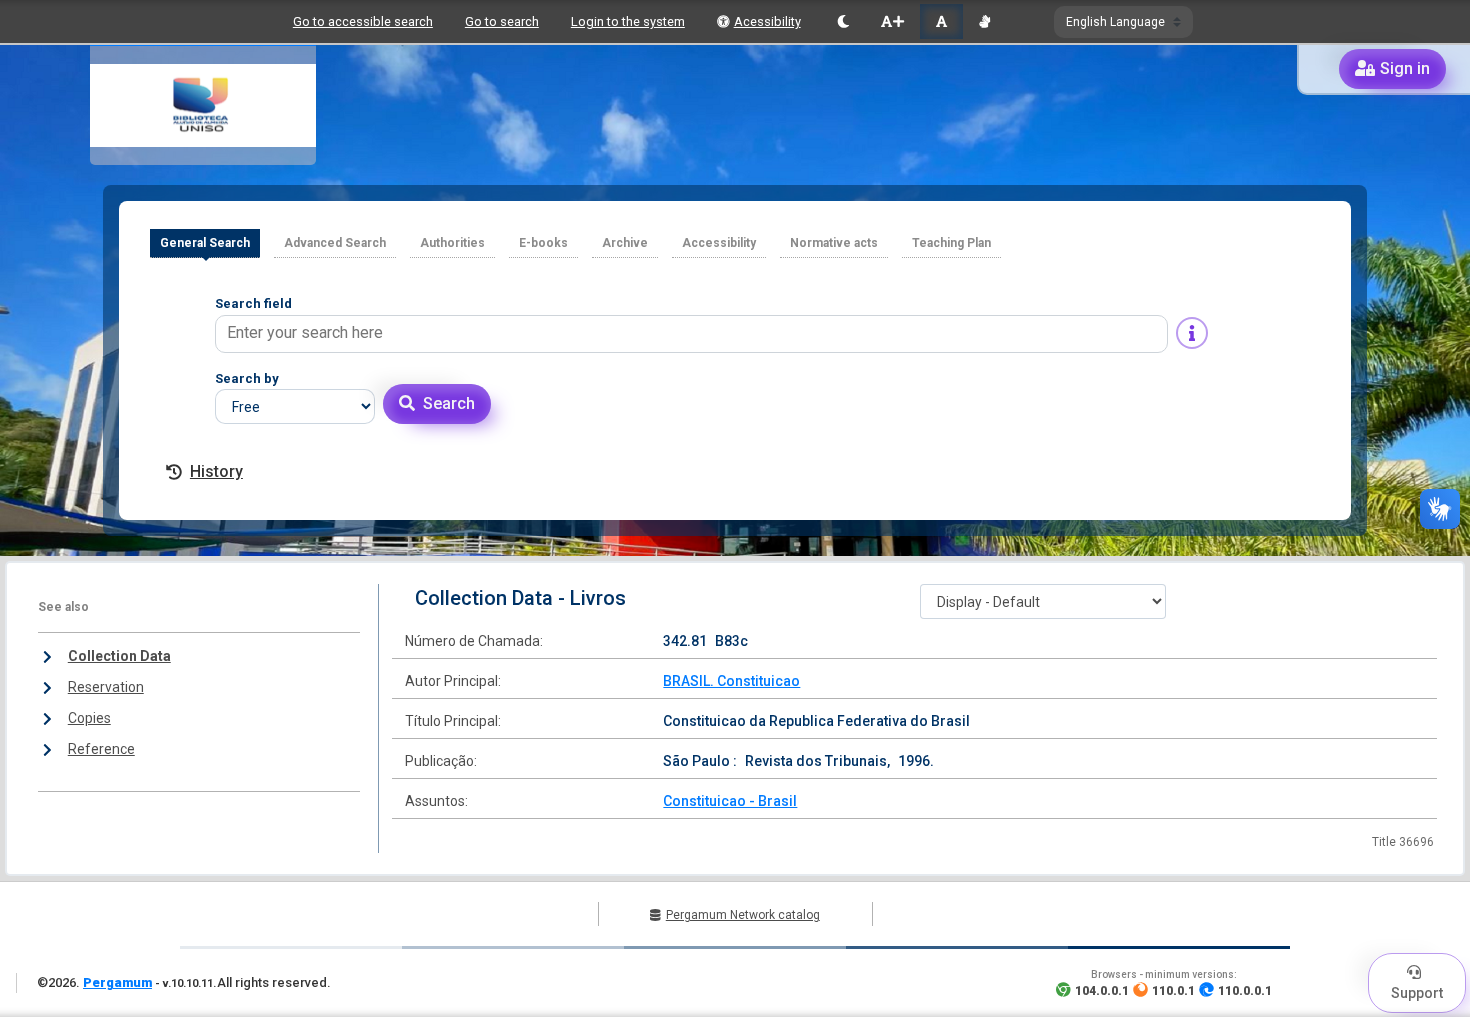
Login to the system (628, 21)
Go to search (502, 21)
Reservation (106, 687)
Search (449, 403)
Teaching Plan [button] (951, 243)
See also (63, 607)
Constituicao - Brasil (730, 801)
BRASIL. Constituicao (731, 681)
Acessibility (767, 21)
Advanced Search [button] (335, 243)
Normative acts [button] (834, 243)
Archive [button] (625, 243)
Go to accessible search (363, 21)
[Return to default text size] (941, 21)
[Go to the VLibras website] (984, 21)
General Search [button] (205, 243)
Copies (89, 718)
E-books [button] (543, 243)
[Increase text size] (892, 21)
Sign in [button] (1405, 68)
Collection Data (119, 656)
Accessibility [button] (719, 243)
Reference (101, 749)
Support (1417, 993)
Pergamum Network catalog (743, 915)
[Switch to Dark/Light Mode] (843, 21)
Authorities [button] (452, 243)
